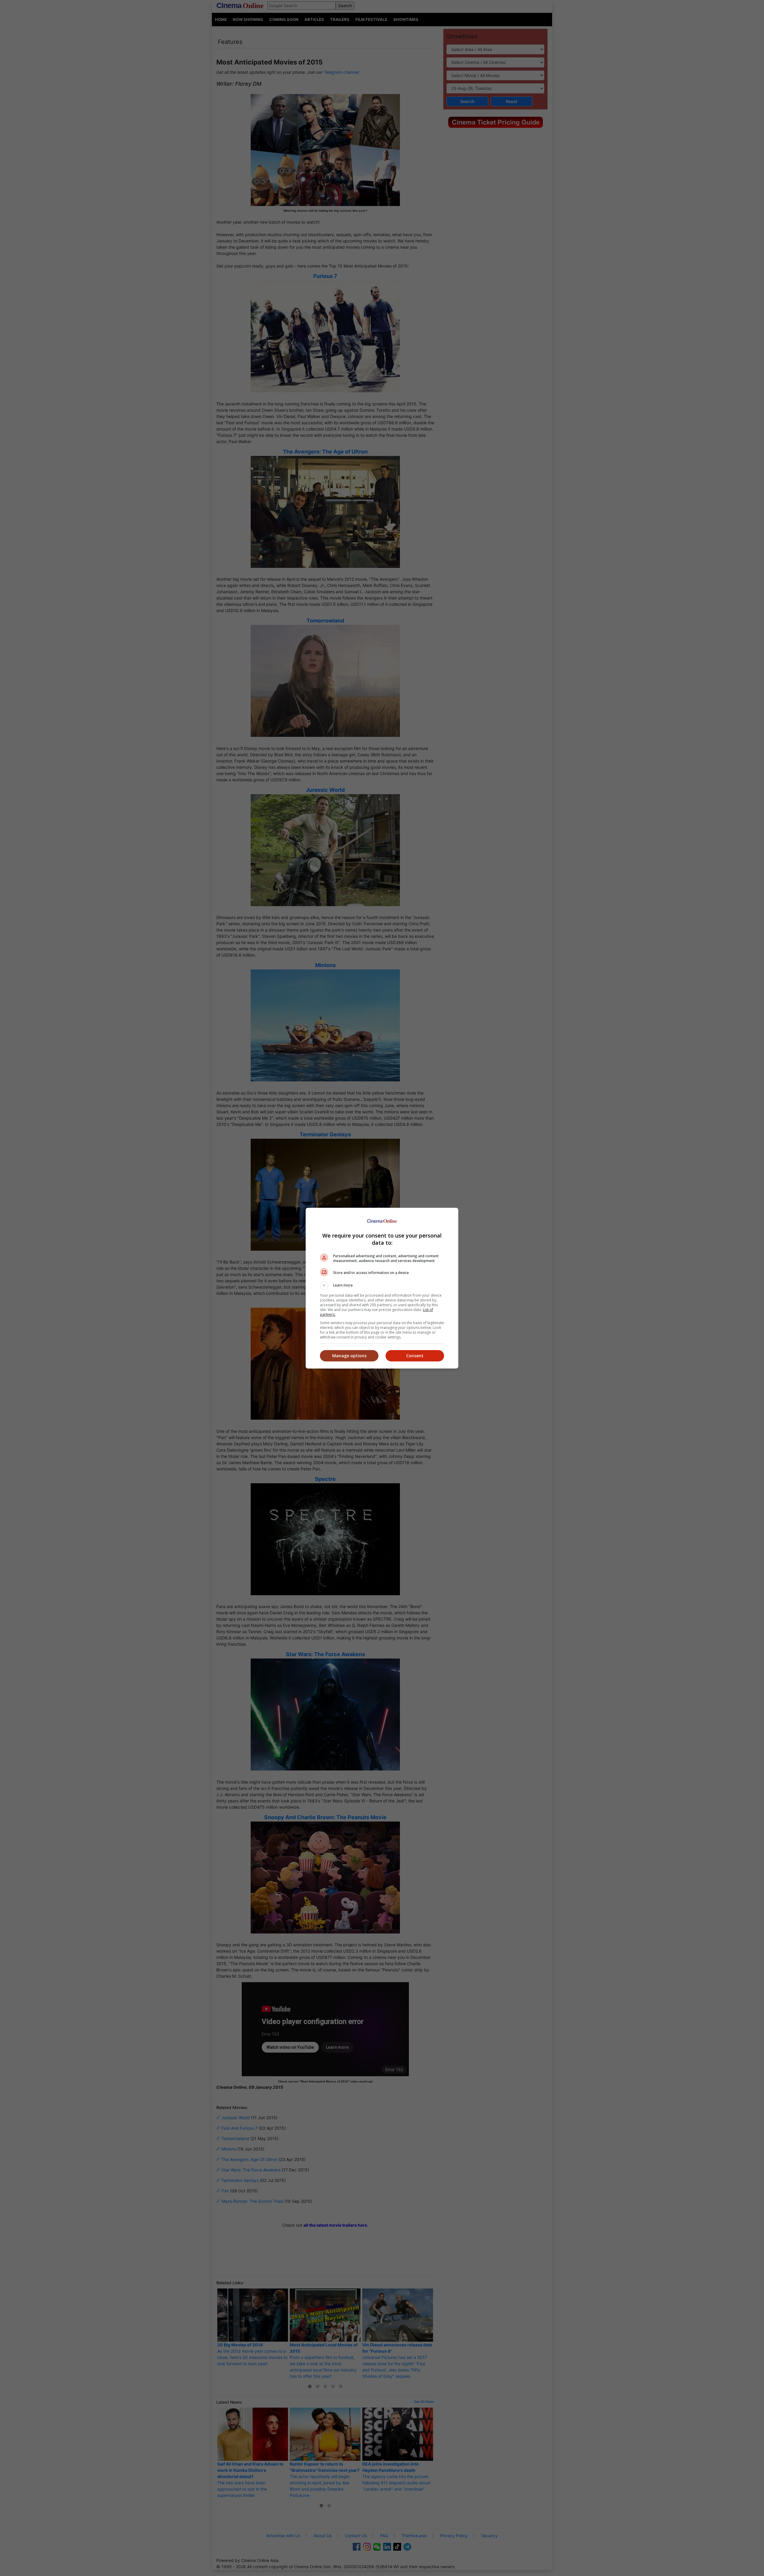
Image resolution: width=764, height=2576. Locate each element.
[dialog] (382, 1288)
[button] (382, 1285)
